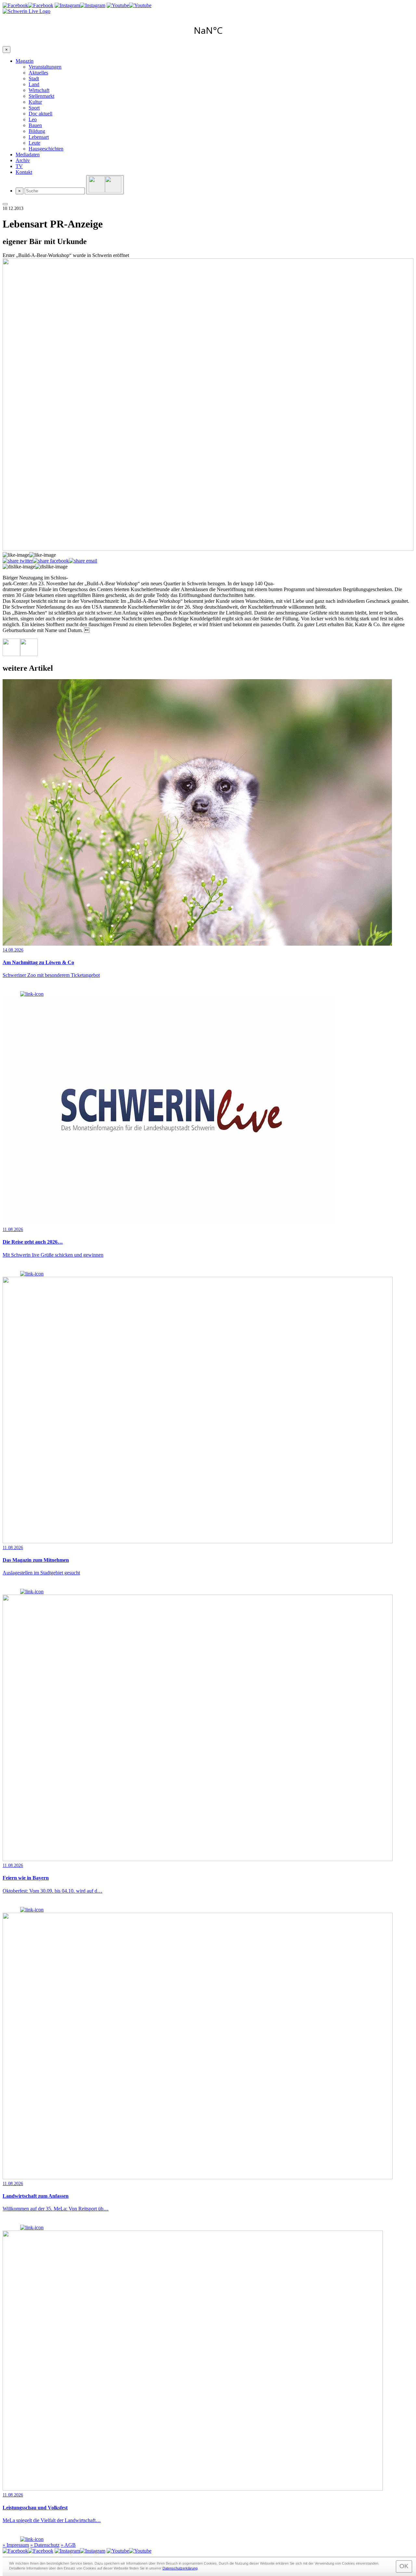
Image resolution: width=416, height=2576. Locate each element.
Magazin (25, 61)
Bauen (35, 125)
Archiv (23, 160)
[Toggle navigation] (5, 204)
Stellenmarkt (41, 96)
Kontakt (24, 172)
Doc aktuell (40, 114)
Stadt (34, 78)
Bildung (37, 131)
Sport (34, 108)
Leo (33, 119)
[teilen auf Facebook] (51, 561)
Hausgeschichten (46, 149)
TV (19, 166)
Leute (34, 143)
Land (34, 84)
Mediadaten (28, 155)
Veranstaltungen (45, 67)
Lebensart (39, 137)
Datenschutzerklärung (180, 2568)
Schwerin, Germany (208, 30)
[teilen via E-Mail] (83, 561)
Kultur (35, 102)
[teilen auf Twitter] (18, 561)
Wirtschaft (39, 90)
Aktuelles (38, 73)
